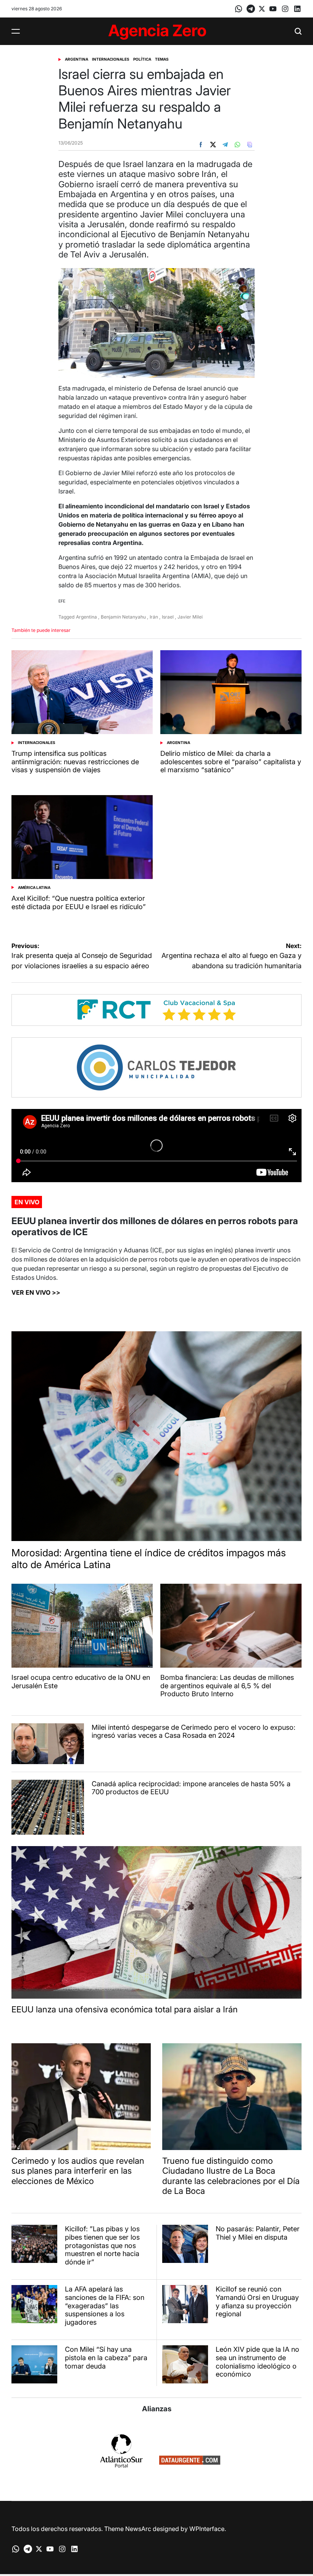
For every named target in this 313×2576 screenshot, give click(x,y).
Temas (162, 59)
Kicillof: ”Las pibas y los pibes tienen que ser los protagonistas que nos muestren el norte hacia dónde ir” (102, 2245)
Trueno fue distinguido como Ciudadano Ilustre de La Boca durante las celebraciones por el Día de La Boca (231, 2176)
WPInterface (207, 2529)
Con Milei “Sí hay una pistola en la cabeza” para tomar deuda (106, 2357)
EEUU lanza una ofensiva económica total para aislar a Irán (125, 2009)
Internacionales (111, 59)
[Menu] (16, 31)
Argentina (77, 59)
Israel (168, 617)
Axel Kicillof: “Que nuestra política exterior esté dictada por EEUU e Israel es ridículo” (79, 902)
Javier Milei (190, 617)
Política (142, 59)
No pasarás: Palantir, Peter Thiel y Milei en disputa (258, 2233)
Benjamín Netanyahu (123, 617)
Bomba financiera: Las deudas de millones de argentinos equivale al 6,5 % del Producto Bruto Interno (227, 1686)
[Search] (298, 31)
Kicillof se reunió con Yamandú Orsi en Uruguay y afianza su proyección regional (257, 2301)
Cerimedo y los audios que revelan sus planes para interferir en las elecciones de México (78, 2171)
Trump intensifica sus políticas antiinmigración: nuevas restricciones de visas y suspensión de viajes (75, 762)
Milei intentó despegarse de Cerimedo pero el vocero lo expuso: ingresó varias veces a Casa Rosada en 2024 (194, 1732)
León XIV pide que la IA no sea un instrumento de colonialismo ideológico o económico (257, 2362)
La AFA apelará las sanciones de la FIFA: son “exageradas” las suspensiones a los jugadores (105, 2305)
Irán (154, 617)
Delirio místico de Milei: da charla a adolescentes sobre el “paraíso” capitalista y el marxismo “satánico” (231, 762)
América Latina (34, 887)
